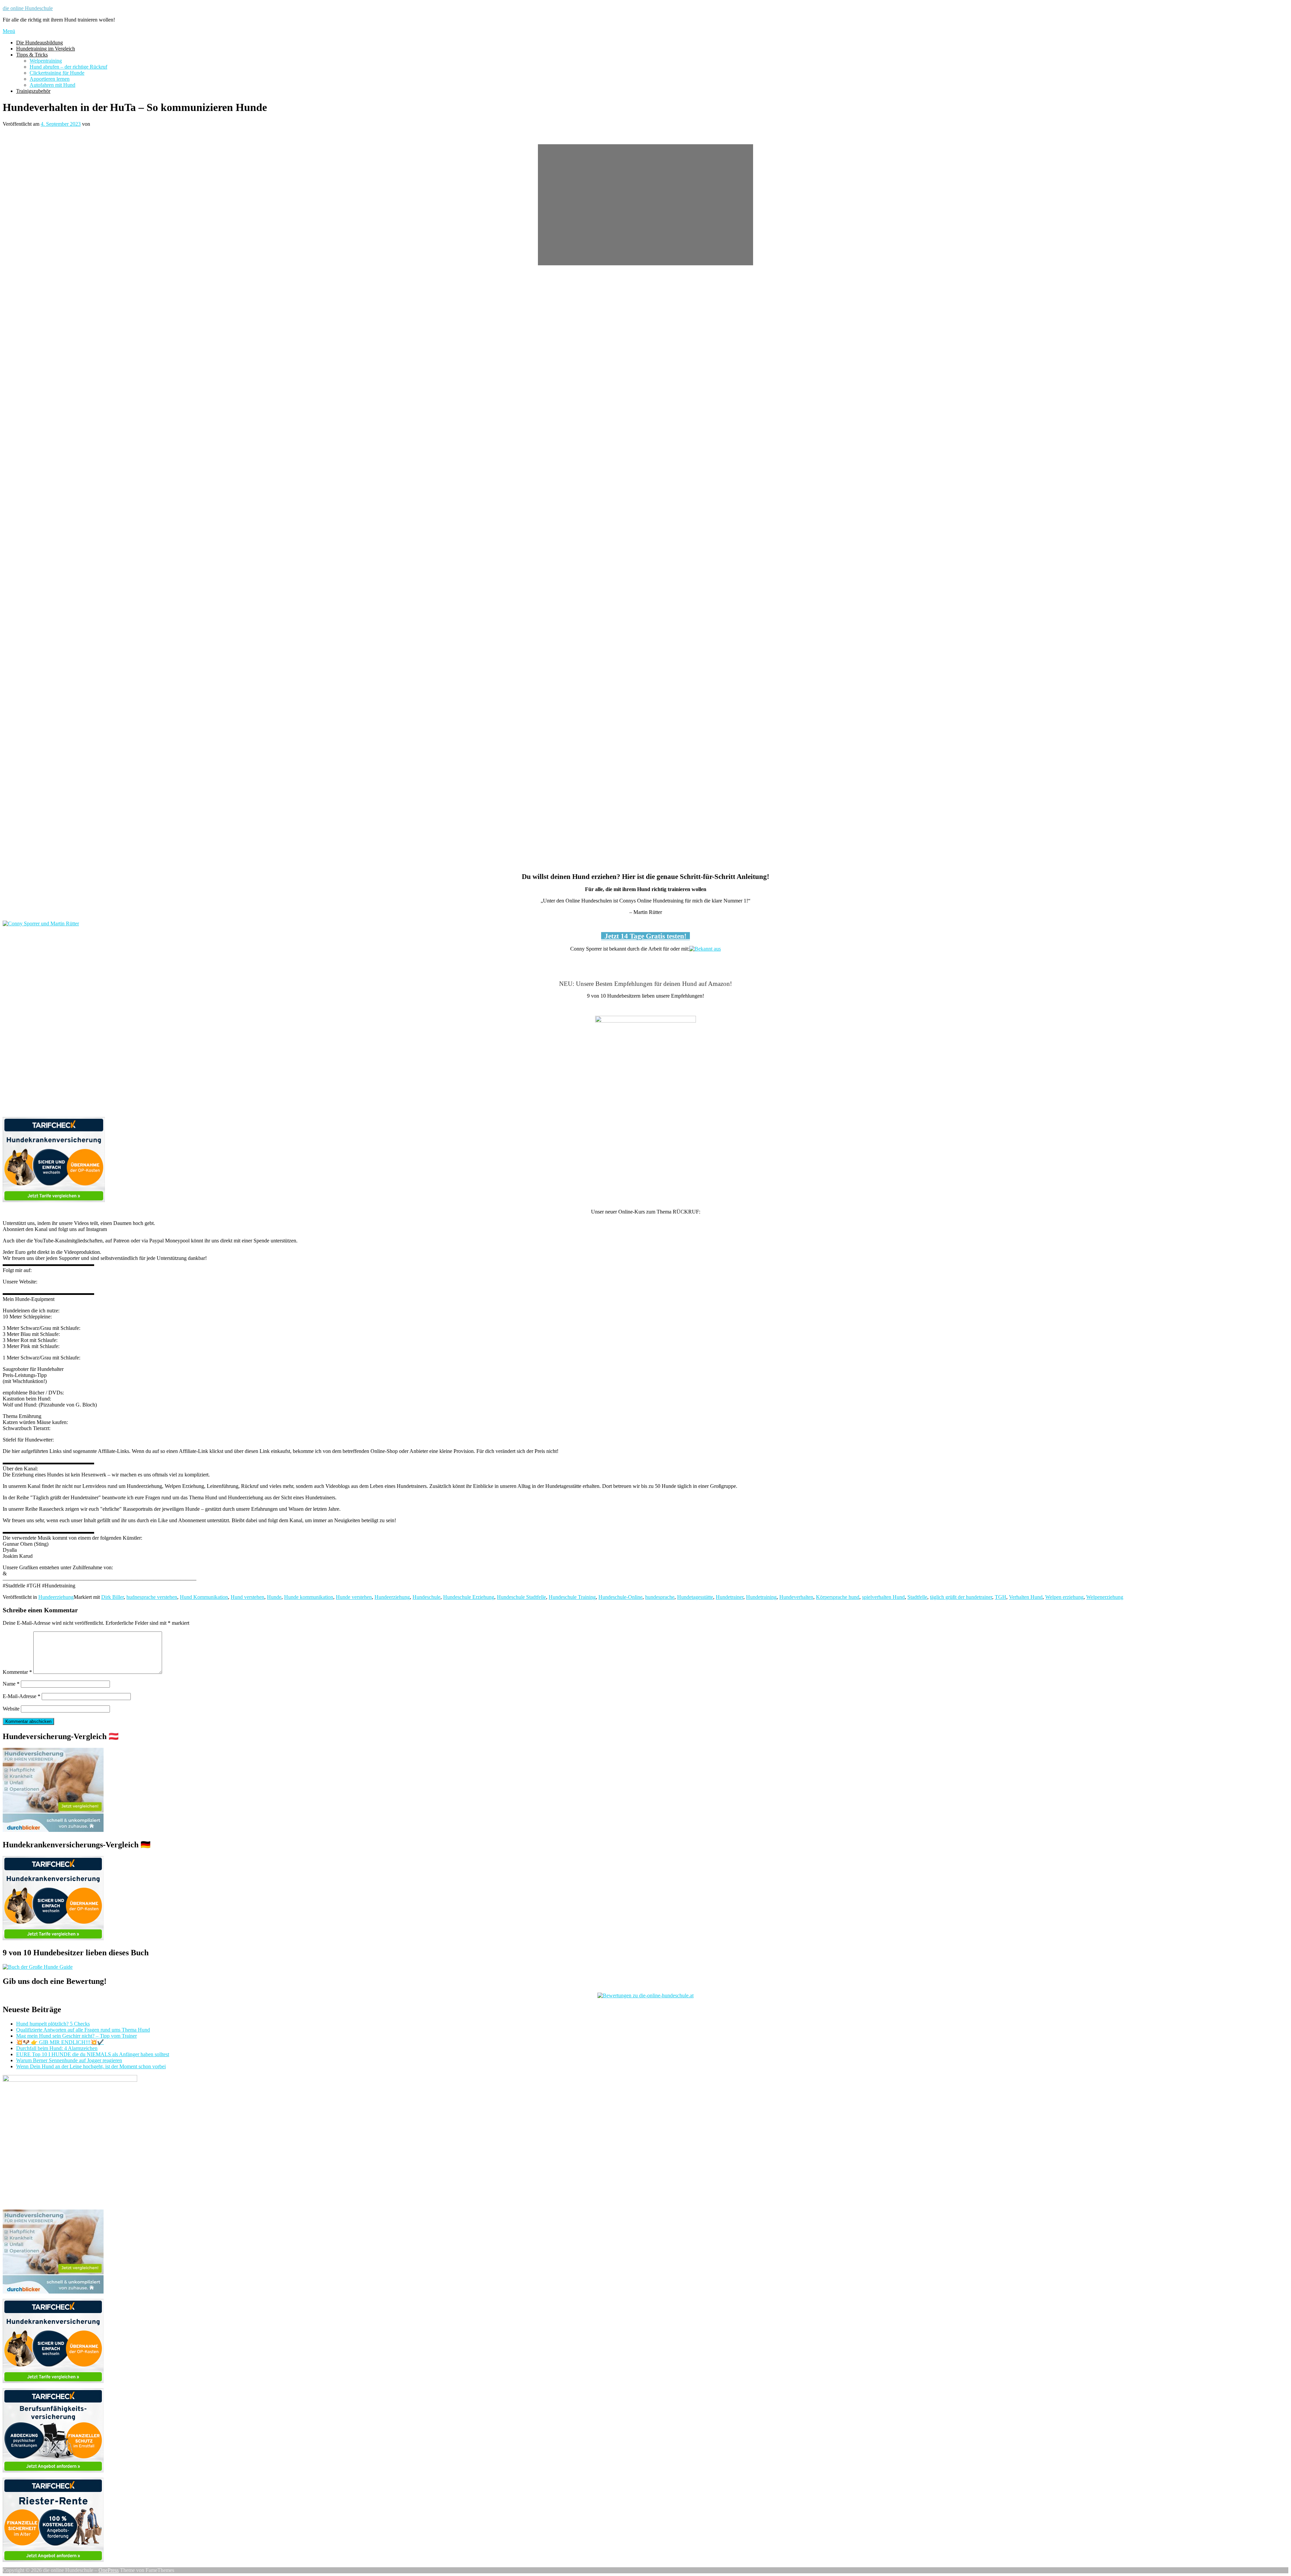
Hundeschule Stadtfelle (521, 1597)
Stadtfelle (917, 1597)
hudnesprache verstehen (152, 1597)
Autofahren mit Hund (52, 85)
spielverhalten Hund (883, 1597)
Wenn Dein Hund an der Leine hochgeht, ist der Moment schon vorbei (91, 2066)
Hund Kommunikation (204, 1597)
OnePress (109, 2570)
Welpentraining (46, 61)
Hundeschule (426, 1597)
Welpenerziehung (1105, 1597)
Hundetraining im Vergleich (46, 49)
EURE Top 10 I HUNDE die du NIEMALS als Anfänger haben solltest (93, 2054)
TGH (1001, 1597)
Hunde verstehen (354, 1597)
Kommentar (17, 1672)
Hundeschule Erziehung (469, 1597)
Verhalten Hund (1026, 1597)
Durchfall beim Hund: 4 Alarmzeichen (57, 2048)
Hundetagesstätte (695, 1597)
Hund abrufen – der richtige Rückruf (68, 67)
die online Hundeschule (28, 8)
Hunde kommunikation (309, 1597)
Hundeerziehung (56, 1597)
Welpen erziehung (1064, 1597)
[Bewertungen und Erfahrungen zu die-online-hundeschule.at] (645, 1995)
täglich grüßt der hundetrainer (961, 1597)
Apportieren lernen (50, 79)
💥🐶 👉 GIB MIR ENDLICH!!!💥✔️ (60, 2042)
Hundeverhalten (796, 1597)
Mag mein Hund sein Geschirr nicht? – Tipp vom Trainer (76, 2036)
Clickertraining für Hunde (57, 73)
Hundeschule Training (572, 1597)
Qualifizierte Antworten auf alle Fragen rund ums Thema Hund (83, 2030)
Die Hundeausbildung (40, 43)
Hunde (274, 1597)
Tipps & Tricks (32, 55)
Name (11, 1684)
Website (11, 1709)
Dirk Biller (112, 1597)
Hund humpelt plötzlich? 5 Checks (53, 2024)
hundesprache (660, 1597)
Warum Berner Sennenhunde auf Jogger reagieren (69, 2060)
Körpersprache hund (838, 1597)
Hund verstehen (247, 1597)
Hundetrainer (730, 1597)
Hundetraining (761, 1597)
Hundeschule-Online (620, 1597)
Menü (9, 31)
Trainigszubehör (33, 91)
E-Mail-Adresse (22, 1696)
